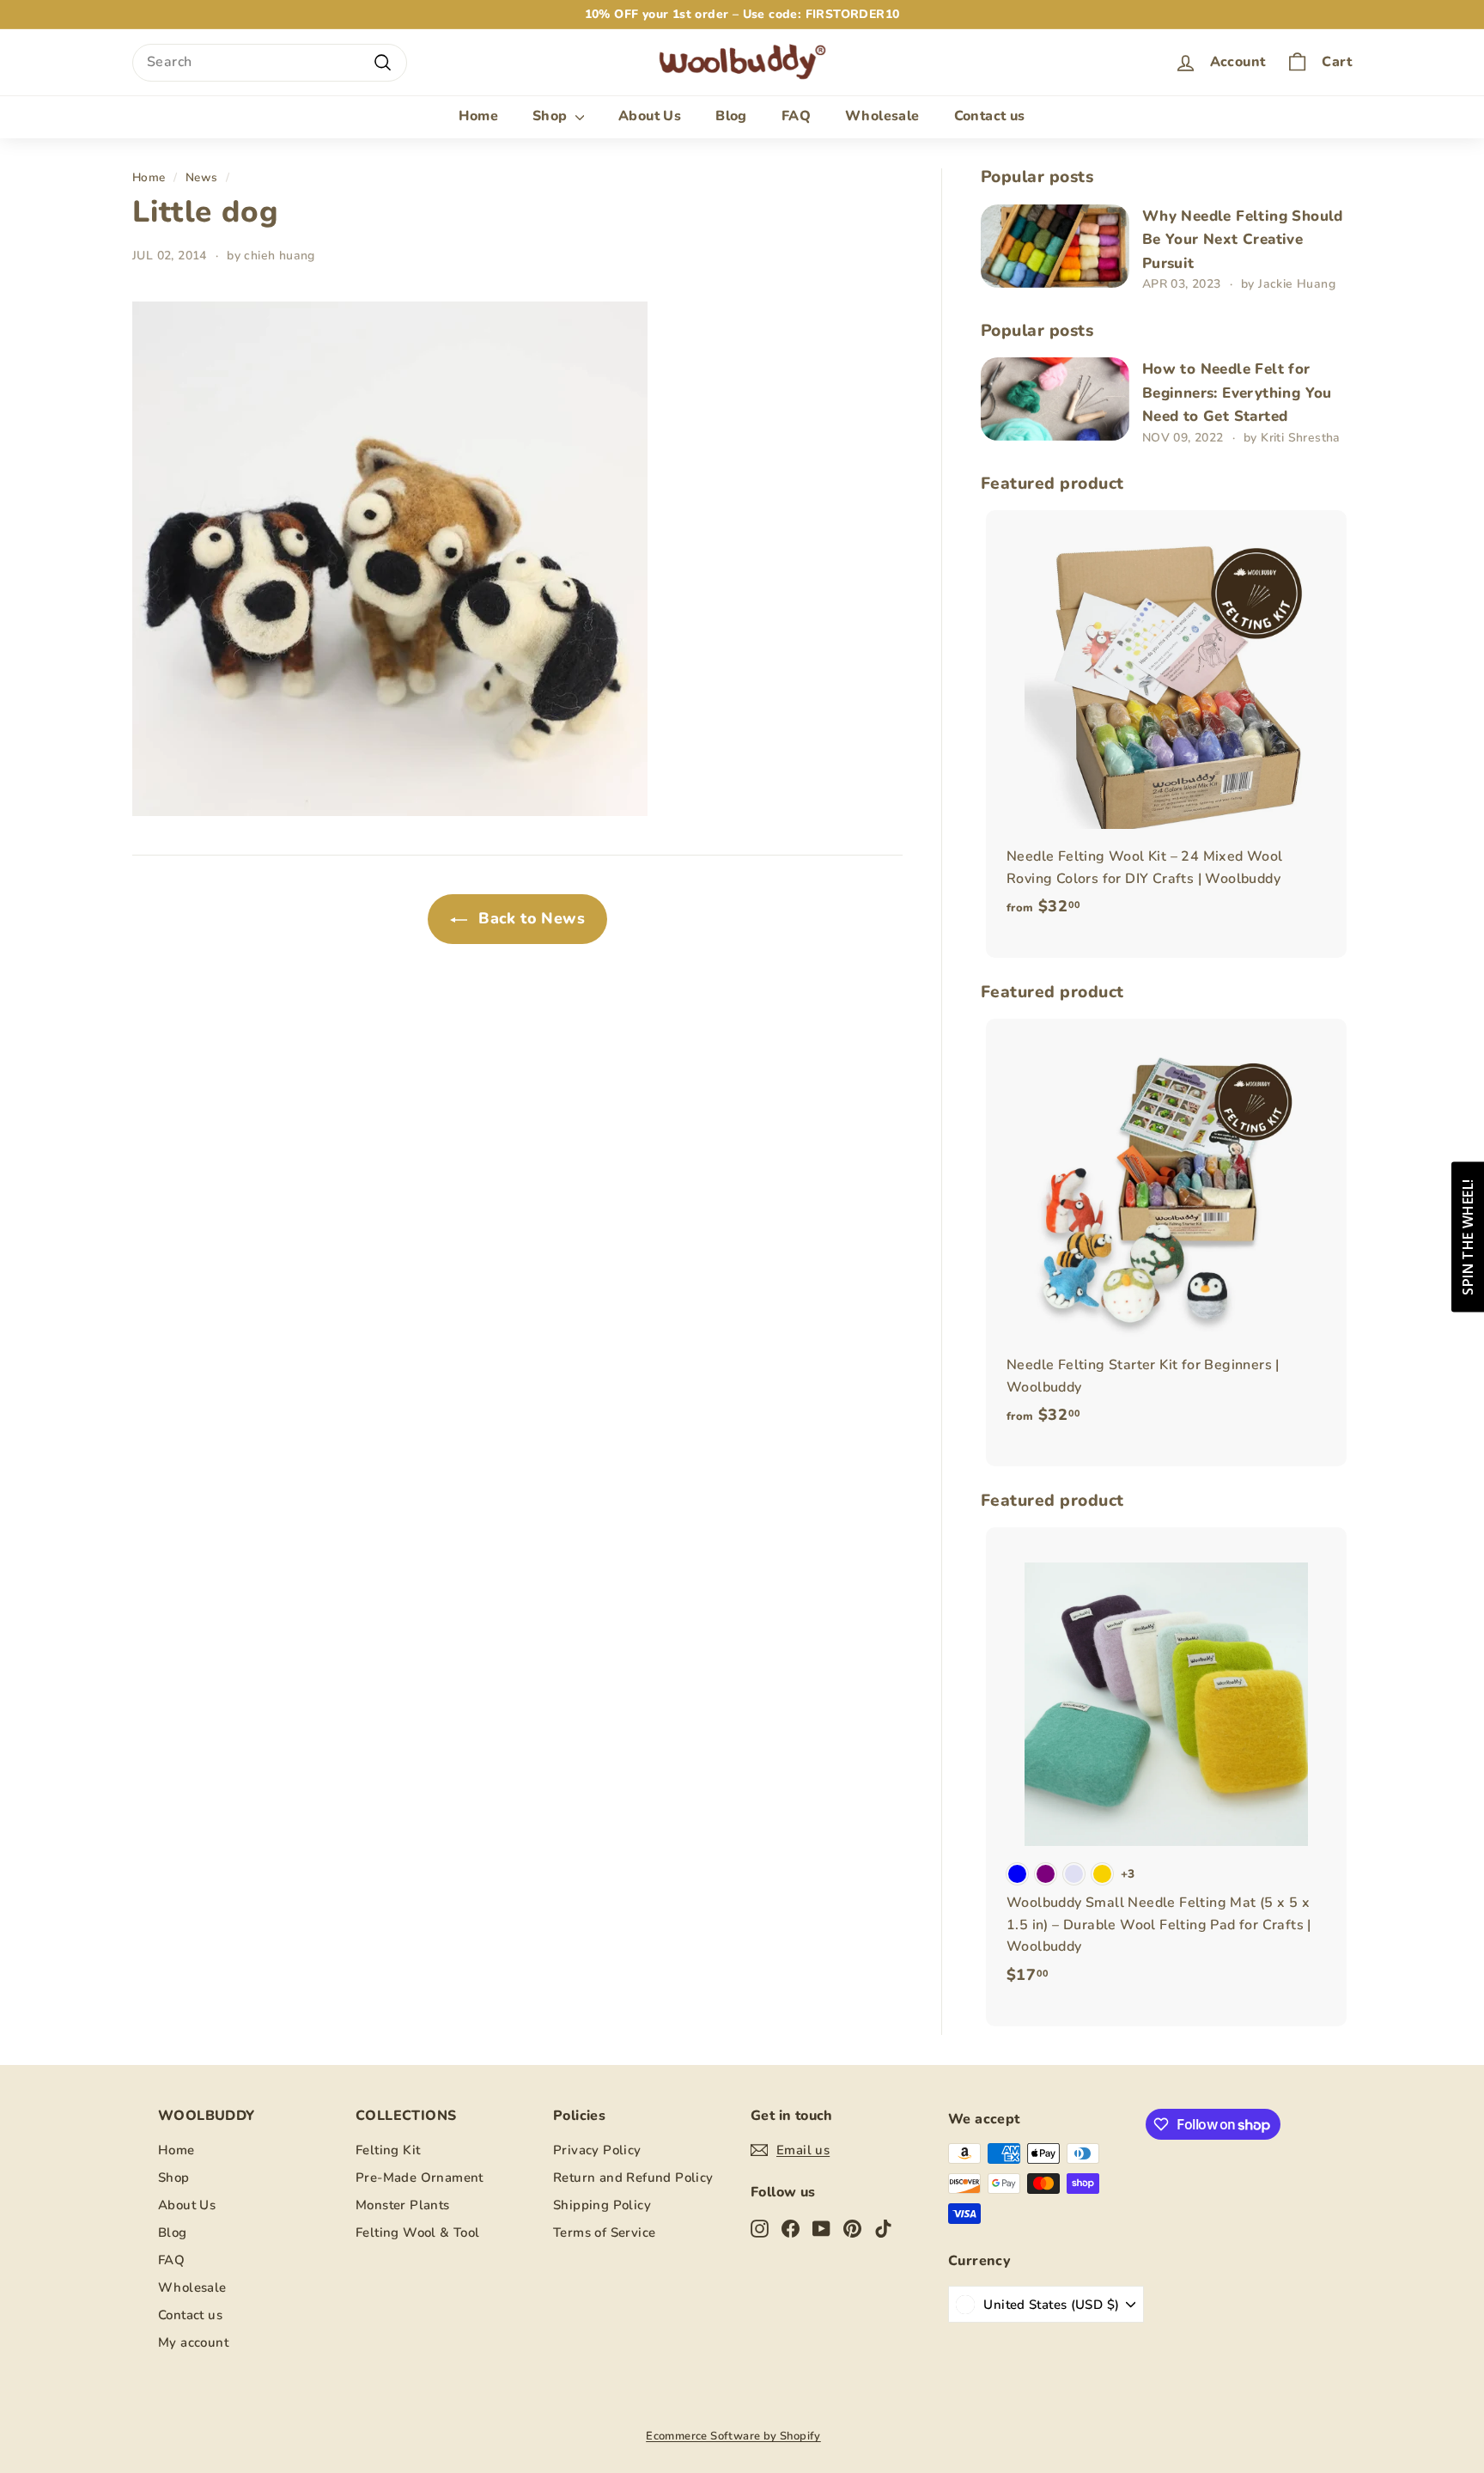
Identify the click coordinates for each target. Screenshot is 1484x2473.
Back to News (529, 918)
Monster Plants (403, 2205)
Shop (552, 116)
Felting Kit (388, 2150)
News (202, 177)
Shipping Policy (602, 2205)
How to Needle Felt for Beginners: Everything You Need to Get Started (1237, 393)
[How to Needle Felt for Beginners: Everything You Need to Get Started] (1055, 399)
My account (193, 2342)
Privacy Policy (597, 2150)
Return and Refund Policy (633, 2178)
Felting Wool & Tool (418, 2232)
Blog (731, 116)
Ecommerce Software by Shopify (733, 2436)
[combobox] (270, 63)
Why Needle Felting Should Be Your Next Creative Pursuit (1243, 240)
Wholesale (882, 116)
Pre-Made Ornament (420, 2178)
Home (478, 116)
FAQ (796, 116)
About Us (650, 116)
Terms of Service (604, 2232)
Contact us (990, 116)
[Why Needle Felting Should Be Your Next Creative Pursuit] (1055, 246)
